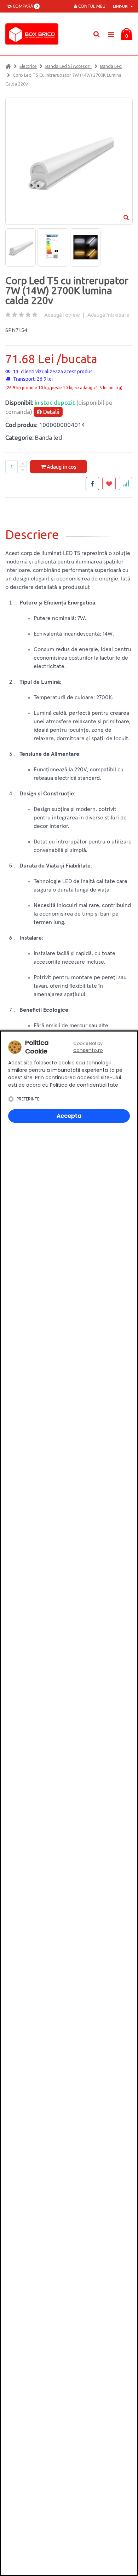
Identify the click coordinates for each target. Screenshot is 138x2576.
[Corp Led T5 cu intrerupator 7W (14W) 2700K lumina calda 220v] (21, 247)
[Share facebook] (92, 484)
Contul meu (91, 6)
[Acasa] (8, 66)
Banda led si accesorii (68, 66)
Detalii (51, 412)
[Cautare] (96, 34)
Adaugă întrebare (108, 315)
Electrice (28, 66)
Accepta (69, 1116)
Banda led (111, 66)
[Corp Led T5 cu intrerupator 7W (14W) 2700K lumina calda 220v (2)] (53, 247)
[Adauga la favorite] (109, 484)
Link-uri (121, 6)
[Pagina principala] (34, 34)
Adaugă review (62, 315)
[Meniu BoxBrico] (111, 34)
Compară (24, 6)
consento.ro (88, 1050)
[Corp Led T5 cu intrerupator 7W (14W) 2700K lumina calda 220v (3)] (85, 247)
